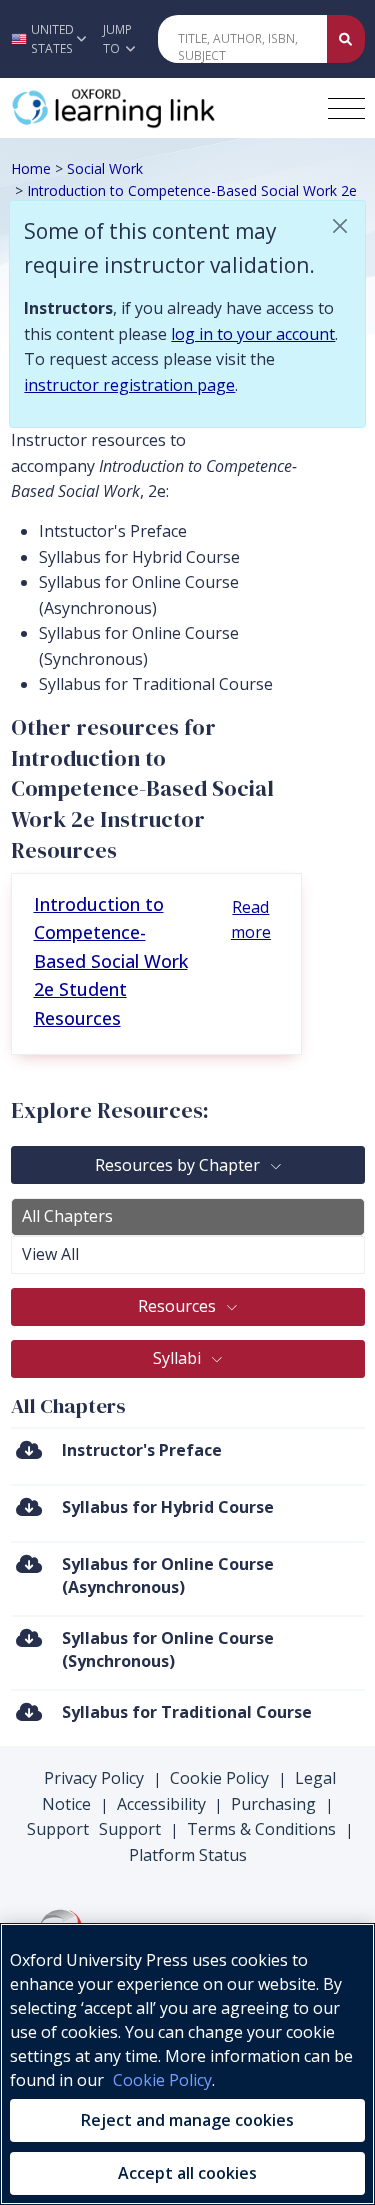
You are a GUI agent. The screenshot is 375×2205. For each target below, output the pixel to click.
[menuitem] (188, 1455)
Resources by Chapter (179, 1165)
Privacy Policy (94, 1778)
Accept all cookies (187, 2173)
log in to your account (253, 334)
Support (58, 1829)
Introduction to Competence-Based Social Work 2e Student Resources (111, 961)
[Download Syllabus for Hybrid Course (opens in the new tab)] (29, 1506)
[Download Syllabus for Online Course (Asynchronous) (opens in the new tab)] (29, 1563)
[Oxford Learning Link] (161, 108)
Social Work (105, 168)
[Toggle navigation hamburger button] (346, 108)
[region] (187, 2064)
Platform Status (188, 1855)
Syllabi (179, 1358)
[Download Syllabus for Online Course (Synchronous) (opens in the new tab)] (29, 1637)
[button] (46, 39)
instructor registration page (129, 385)
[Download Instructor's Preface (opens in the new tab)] (29, 1449)
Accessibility (161, 1804)
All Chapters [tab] (67, 1216)
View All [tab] (50, 1254)
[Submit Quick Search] (346, 39)
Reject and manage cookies (187, 2120)
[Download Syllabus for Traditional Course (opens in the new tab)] (29, 1711)
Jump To (117, 39)
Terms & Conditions (261, 1829)
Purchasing (273, 1804)
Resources (179, 1306)
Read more (251, 920)
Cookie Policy (219, 1778)
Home (31, 168)
